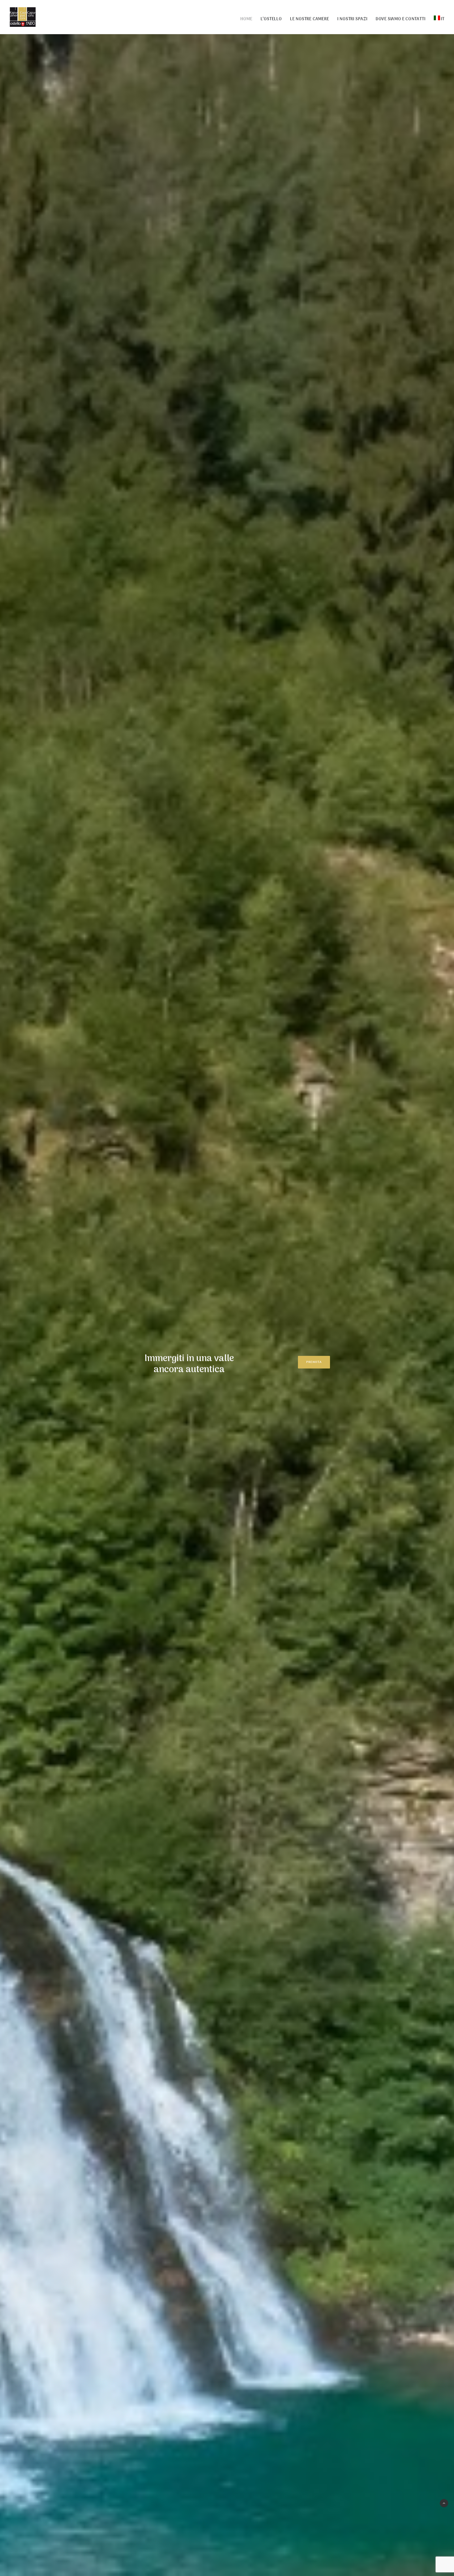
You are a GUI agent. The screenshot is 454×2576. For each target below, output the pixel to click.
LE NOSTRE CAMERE (310, 19)
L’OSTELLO (271, 19)
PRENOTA (314, 1362)
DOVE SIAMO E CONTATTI (401, 19)
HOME (246, 19)
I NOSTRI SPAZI (352, 19)
